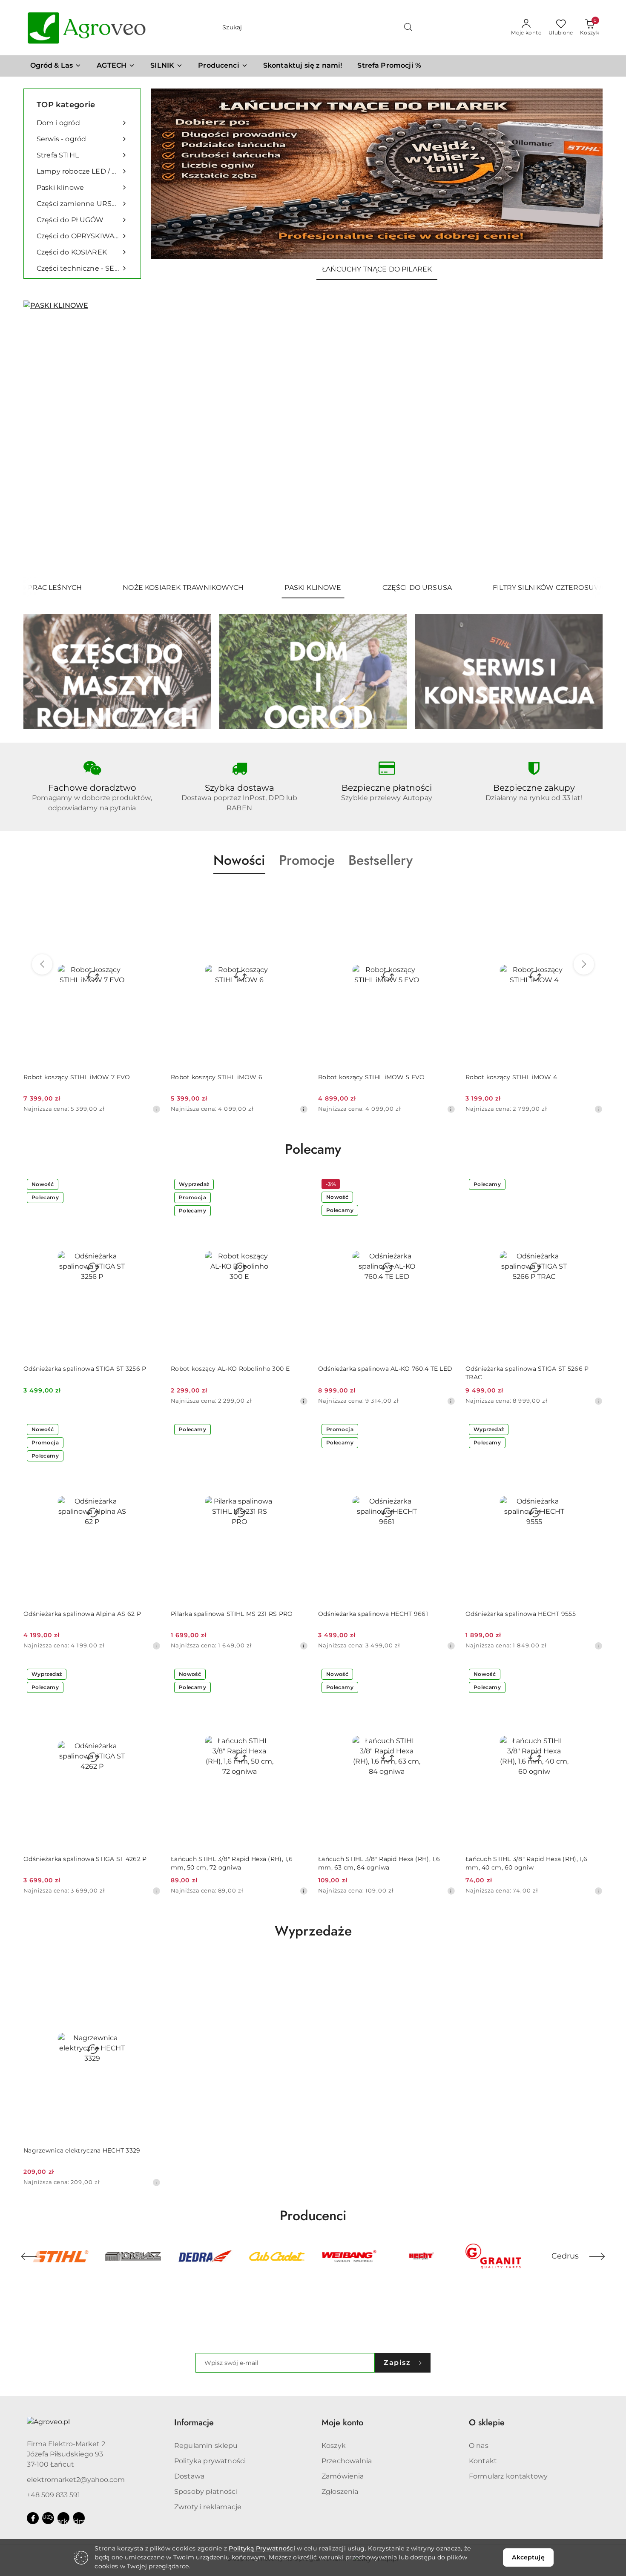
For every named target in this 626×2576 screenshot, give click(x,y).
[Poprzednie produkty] (42, 964)
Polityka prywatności (210, 2461)
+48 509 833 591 (53, 2495)
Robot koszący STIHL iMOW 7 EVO (77, 1077)
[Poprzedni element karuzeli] (29, 2256)
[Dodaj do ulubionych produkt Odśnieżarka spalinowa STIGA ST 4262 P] (151, 1675)
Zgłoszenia (340, 2492)
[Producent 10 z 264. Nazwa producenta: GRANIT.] (421, 2256)
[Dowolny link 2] (63, 2518)
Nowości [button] (239, 860)
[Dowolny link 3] (79, 2518)
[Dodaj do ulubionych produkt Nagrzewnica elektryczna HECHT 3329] (151, 1967)
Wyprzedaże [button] (313, 1931)
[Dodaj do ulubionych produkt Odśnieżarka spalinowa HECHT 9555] (593, 1430)
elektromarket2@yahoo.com (76, 2480)
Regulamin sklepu (206, 2446)
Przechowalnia (347, 2461)
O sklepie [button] (487, 2423)
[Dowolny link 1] (48, 2518)
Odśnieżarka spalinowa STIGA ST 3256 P (85, 1369)
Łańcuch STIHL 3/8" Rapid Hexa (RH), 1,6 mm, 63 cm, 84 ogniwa (379, 1863)
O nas (479, 2446)
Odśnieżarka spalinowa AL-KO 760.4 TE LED (385, 1369)
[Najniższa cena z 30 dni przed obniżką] (156, 1109)
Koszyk (334, 2446)
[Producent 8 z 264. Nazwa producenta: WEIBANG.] (277, 2256)
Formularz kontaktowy (508, 2476)
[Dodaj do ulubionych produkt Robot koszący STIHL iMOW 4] (593, 894)
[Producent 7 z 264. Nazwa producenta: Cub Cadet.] (205, 2256)
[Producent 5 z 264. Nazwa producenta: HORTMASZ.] (61, 2256)
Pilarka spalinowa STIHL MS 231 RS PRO (232, 1614)
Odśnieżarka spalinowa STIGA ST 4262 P (85, 1859)
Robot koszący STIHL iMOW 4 (511, 1077)
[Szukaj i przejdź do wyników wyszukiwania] (408, 28)
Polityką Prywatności (262, 2548)
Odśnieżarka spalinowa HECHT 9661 (373, 1614)
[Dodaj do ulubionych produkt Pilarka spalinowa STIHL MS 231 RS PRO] (298, 1430)
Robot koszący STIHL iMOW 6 (217, 1077)
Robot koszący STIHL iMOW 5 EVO (371, 1077)
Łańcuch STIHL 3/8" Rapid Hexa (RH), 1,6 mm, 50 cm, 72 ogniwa (232, 1863)
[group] (377, 174)
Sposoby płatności (206, 2492)
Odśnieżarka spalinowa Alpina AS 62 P (82, 1614)
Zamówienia (343, 2476)
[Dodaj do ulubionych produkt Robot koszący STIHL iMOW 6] (298, 894)
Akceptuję (528, 2557)
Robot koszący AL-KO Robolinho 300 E (230, 1369)
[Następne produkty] (584, 964)
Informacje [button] (194, 2423)
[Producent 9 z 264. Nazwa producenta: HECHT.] (349, 2256)
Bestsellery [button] (380, 860)
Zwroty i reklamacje (208, 2507)
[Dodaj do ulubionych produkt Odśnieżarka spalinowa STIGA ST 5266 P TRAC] (593, 1185)
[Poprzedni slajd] (42, 439)
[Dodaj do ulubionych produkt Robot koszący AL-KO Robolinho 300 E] (298, 1185)
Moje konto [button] (342, 2423)
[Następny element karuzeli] (597, 2256)
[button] (223, 66)
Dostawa (189, 2476)
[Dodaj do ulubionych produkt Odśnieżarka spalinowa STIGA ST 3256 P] (151, 1185)
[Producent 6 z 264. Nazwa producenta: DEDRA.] (133, 2256)
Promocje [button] (307, 860)
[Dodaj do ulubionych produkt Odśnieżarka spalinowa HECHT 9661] (445, 1430)
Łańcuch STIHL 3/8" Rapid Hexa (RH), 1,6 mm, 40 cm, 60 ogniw (526, 1863)
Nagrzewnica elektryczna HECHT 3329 (82, 2150)
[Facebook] (33, 2518)
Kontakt (483, 2461)
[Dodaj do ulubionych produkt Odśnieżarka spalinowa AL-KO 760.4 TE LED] (445, 1185)
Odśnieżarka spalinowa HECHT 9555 (521, 1614)
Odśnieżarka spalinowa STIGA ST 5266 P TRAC (527, 1373)
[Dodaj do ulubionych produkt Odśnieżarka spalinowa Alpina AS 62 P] (151, 1430)
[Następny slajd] (584, 439)
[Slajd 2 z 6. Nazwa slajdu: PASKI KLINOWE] (313, 439)
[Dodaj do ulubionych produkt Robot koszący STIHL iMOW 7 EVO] (151, 894)
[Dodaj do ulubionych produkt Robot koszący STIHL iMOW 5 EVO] (445, 894)
